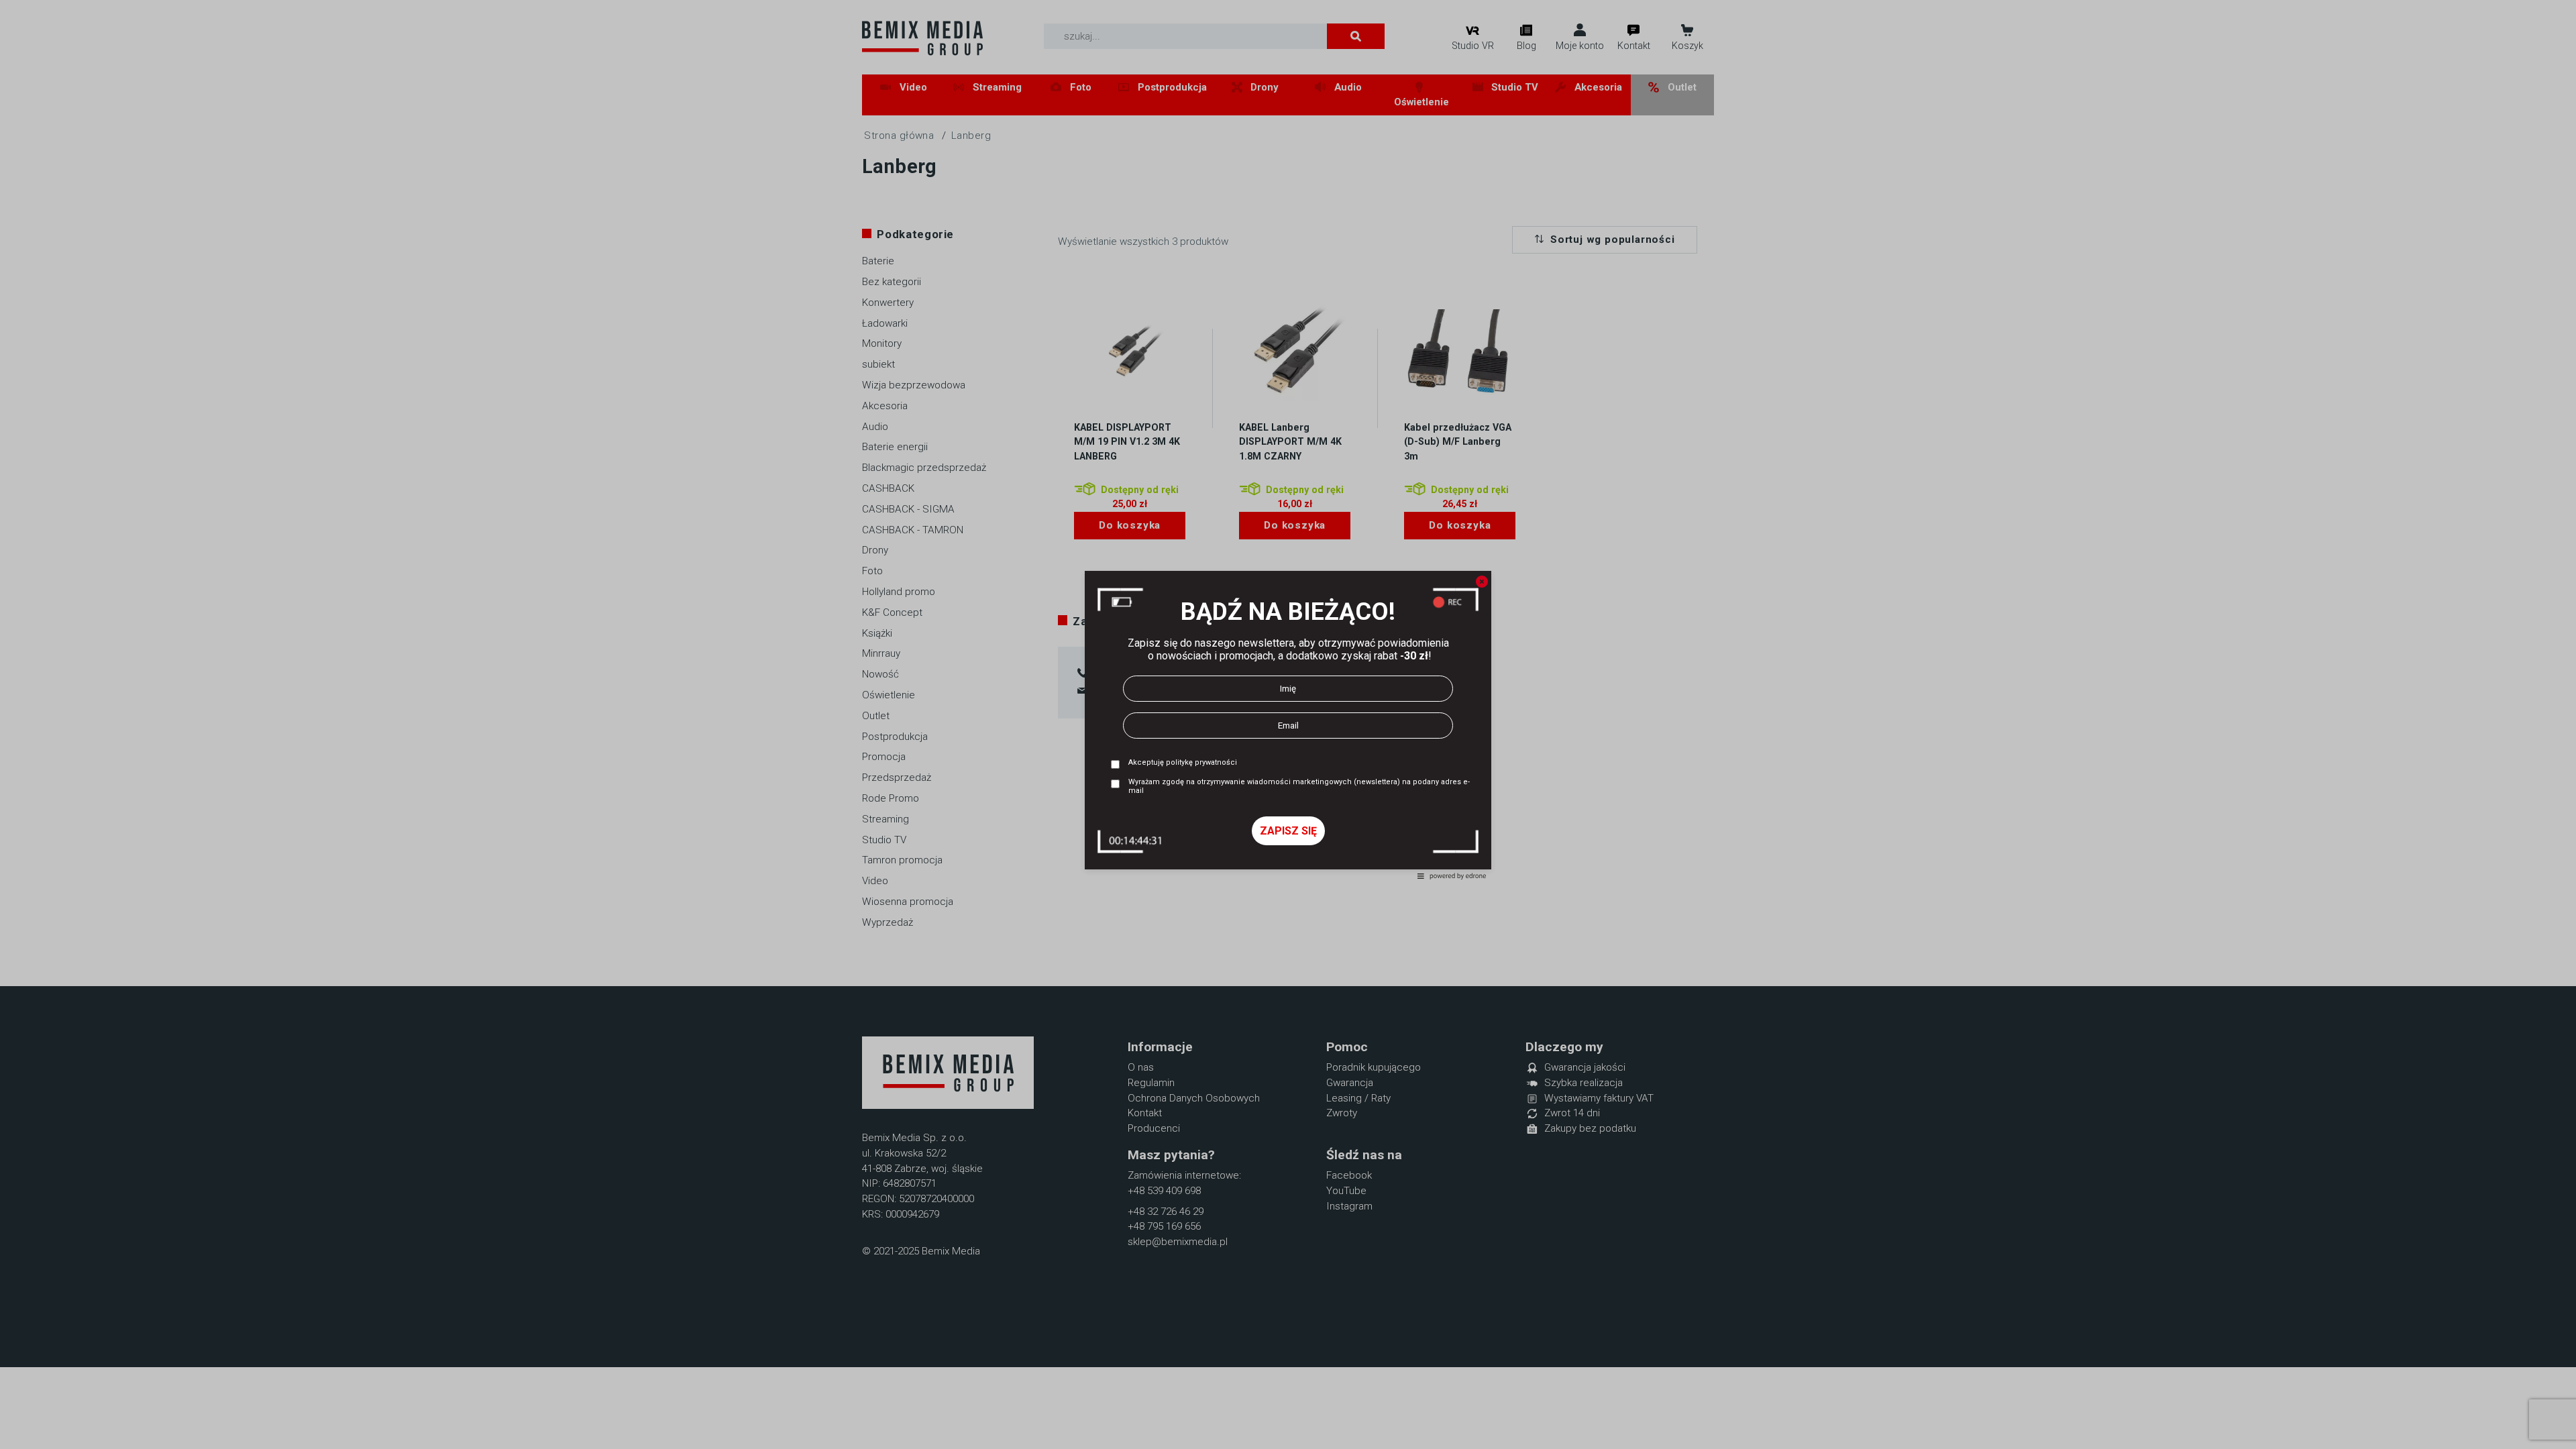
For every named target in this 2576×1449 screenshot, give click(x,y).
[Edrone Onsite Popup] (1288, 724)
